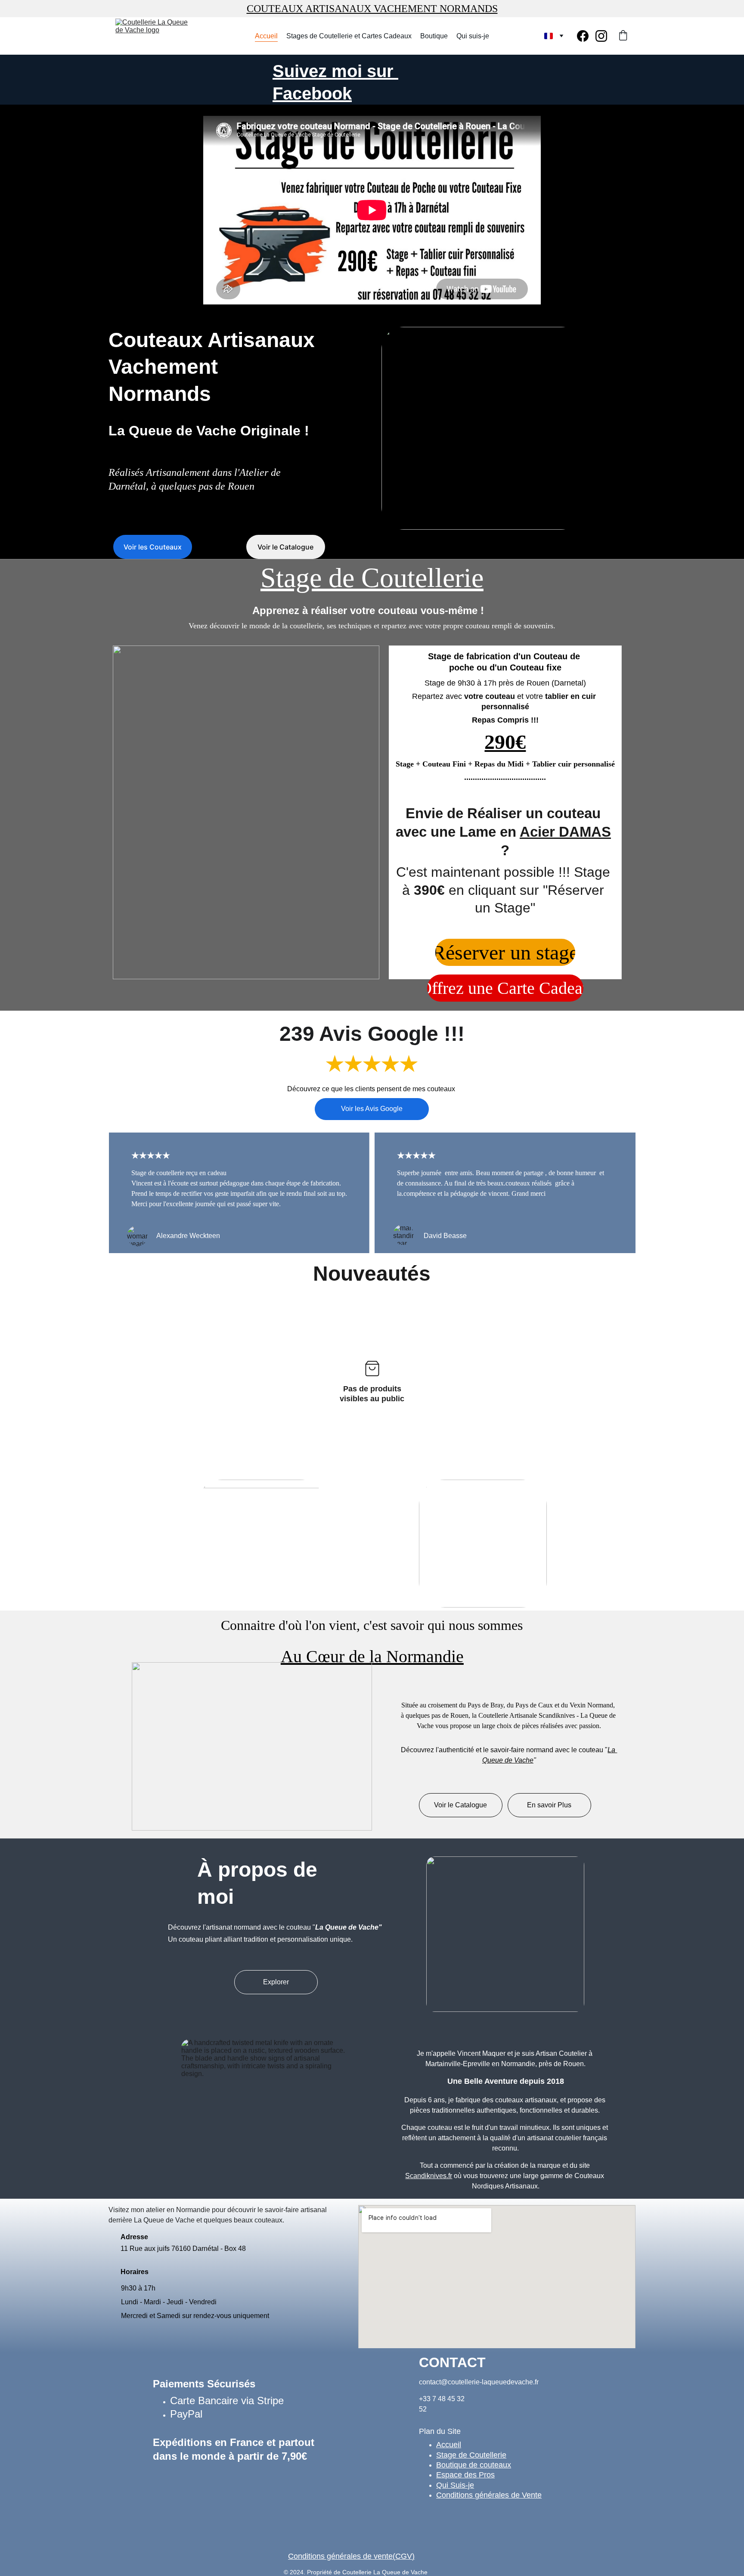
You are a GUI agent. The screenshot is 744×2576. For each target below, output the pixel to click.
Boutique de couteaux (474, 2465)
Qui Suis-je (455, 2485)
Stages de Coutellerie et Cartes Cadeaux (349, 36)
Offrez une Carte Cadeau (505, 988)
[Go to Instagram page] (601, 36)
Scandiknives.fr (429, 2176)
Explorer (276, 1982)
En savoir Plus (549, 1805)
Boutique (434, 36)
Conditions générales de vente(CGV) (351, 2556)
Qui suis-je (473, 36)
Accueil (266, 36)
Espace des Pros (465, 2475)
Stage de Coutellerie (471, 2455)
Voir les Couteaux (153, 547)
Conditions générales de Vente (489, 2495)
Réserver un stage (505, 952)
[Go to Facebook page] (586, 36)
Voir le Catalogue (285, 547)
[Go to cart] (623, 36)
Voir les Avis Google (372, 1109)
